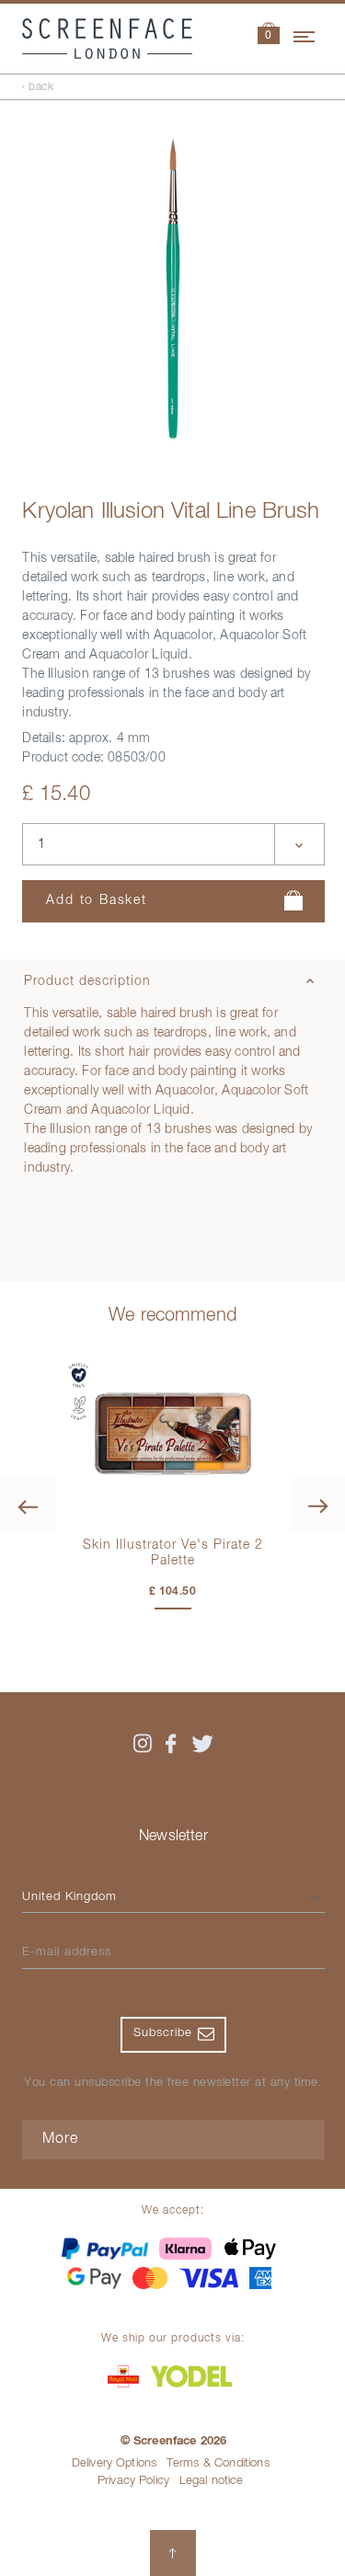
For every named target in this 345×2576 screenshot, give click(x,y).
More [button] (60, 2139)
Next (317, 1506)
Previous (28, 1506)
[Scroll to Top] (173, 2553)
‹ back (38, 87)
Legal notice (212, 2481)
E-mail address (67, 1952)
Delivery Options (115, 2463)
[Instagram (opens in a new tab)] (143, 1744)
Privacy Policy (133, 2481)
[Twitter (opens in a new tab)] (202, 1744)
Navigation (305, 34)
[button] (269, 35)
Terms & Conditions (218, 2463)
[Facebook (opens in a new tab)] (171, 1744)
